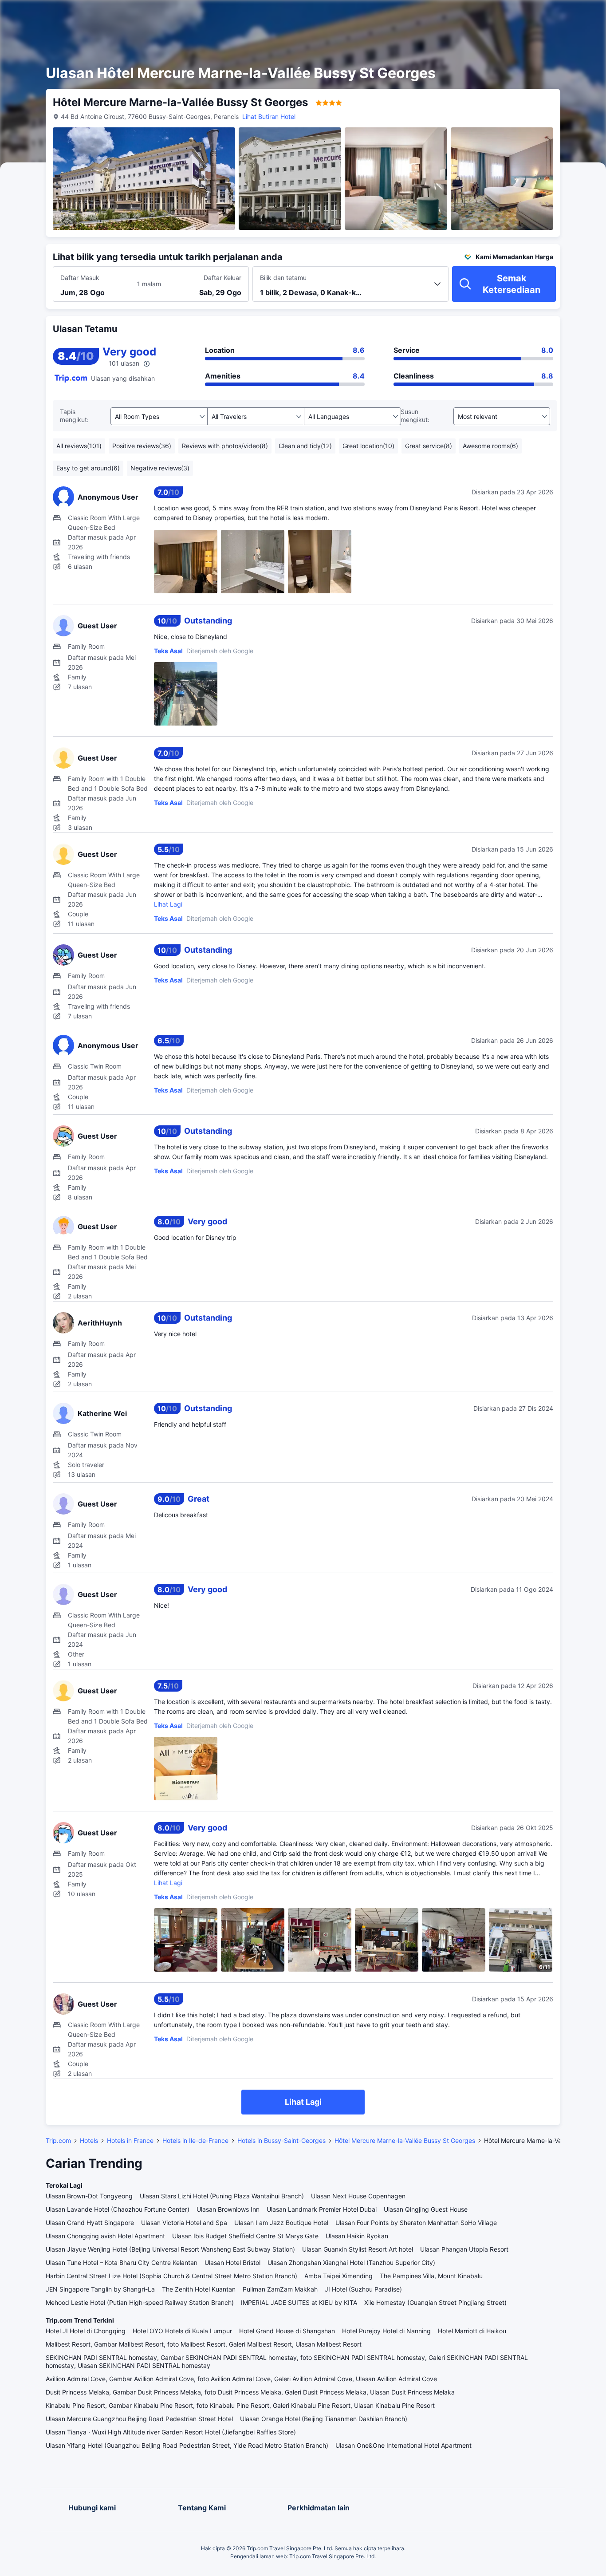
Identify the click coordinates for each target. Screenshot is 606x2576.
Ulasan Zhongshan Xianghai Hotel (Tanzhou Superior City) (351, 2262)
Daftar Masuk (80, 278)
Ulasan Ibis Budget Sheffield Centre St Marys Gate (245, 2236)
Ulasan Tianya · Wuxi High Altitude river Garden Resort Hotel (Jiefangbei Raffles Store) (171, 2432)
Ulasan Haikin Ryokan (357, 2236)
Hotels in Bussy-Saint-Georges (281, 2140)
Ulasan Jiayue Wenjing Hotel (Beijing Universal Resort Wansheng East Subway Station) (170, 2249)
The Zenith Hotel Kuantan (199, 2289)
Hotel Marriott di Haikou (472, 2331)
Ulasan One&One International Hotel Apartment (403, 2445)
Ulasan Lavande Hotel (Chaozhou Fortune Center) (118, 2209)
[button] (527, 15)
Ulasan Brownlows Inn (228, 2209)
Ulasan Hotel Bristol (232, 2262)
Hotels (89, 2140)
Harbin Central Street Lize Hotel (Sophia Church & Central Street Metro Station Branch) (171, 2276)
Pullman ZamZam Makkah (280, 2289)
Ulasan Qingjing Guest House (426, 2209)
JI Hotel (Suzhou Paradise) (363, 2289)
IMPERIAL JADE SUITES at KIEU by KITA (299, 2302)
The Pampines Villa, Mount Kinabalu (431, 2276)
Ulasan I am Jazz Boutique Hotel (281, 2223)
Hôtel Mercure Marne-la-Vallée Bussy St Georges (405, 2140)
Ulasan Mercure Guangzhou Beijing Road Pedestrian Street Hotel (139, 2419)
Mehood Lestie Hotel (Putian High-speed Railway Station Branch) (140, 2302)
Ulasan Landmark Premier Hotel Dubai (322, 2209)
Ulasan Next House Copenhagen (358, 2196)
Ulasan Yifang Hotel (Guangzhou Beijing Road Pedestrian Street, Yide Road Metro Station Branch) (187, 2445)
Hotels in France (130, 2140)
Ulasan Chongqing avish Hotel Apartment (105, 2236)
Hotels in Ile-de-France (195, 2140)
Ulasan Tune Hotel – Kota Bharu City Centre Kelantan (122, 2262)
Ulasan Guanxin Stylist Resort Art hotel (358, 2249)
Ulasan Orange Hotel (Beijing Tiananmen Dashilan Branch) (324, 2419)
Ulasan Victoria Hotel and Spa (184, 2223)
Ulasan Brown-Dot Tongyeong (89, 2196)
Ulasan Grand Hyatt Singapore (90, 2223)
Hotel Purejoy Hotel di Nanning (386, 2331)
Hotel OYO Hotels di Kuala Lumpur (182, 2331)
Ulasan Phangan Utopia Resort (464, 2249)
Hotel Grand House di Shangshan (287, 2331)
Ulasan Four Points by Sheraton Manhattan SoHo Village (416, 2223)
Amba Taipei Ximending (338, 2276)
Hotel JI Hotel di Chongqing (86, 2331)
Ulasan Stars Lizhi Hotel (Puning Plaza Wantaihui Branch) (222, 2196)
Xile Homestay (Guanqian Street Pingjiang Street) (435, 2302)
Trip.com (58, 2140)
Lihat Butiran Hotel (269, 116)
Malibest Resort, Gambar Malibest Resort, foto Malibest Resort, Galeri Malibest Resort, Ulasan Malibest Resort (204, 2344)
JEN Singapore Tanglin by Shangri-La (100, 2289)
